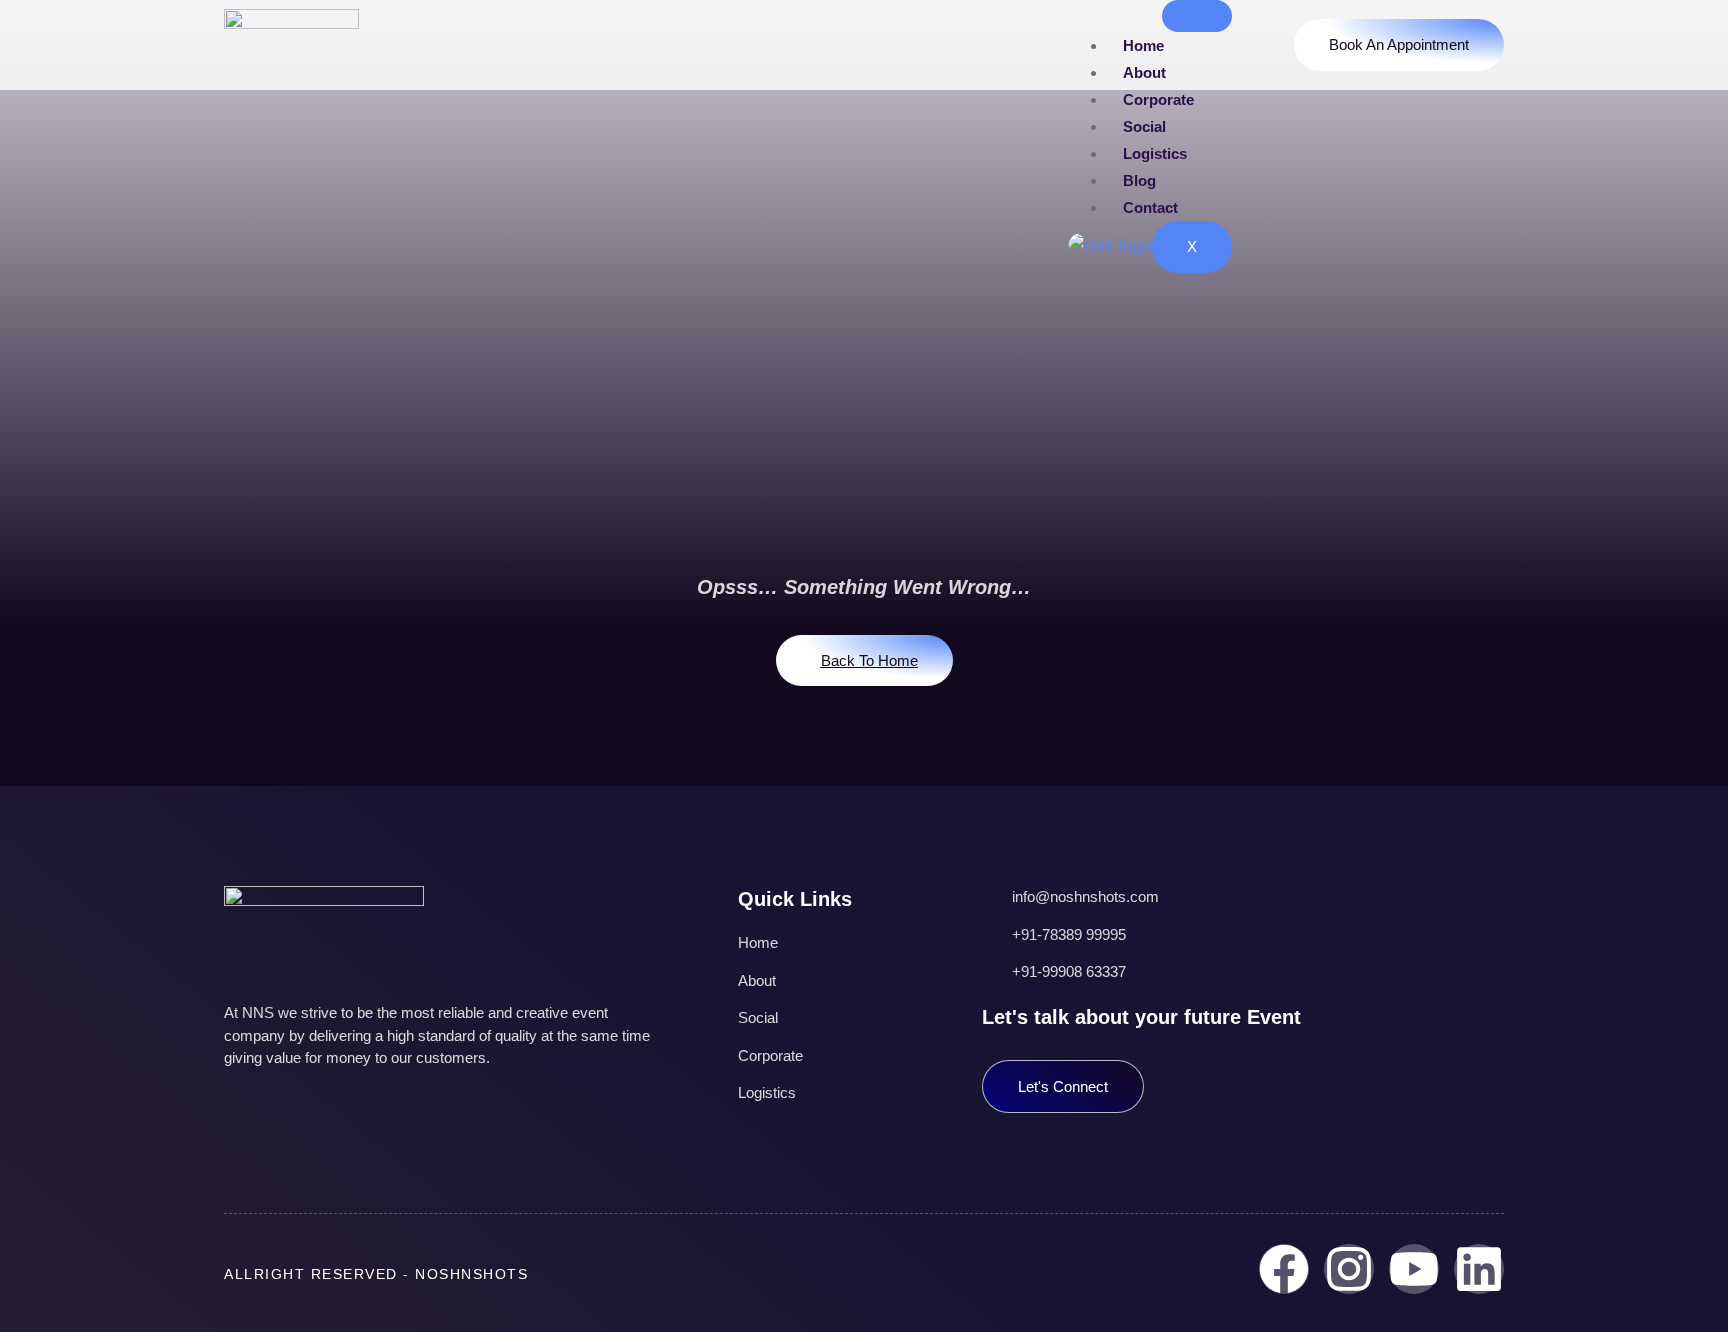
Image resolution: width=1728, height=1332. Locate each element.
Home (1143, 45)
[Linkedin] (1479, 1269)
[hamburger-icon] (1197, 16)
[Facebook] (1284, 1269)
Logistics (1155, 153)
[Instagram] (1349, 1269)
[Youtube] (1414, 1269)
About (1144, 72)
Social (1144, 126)
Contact (1150, 207)
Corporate (1158, 99)
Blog (1139, 180)
